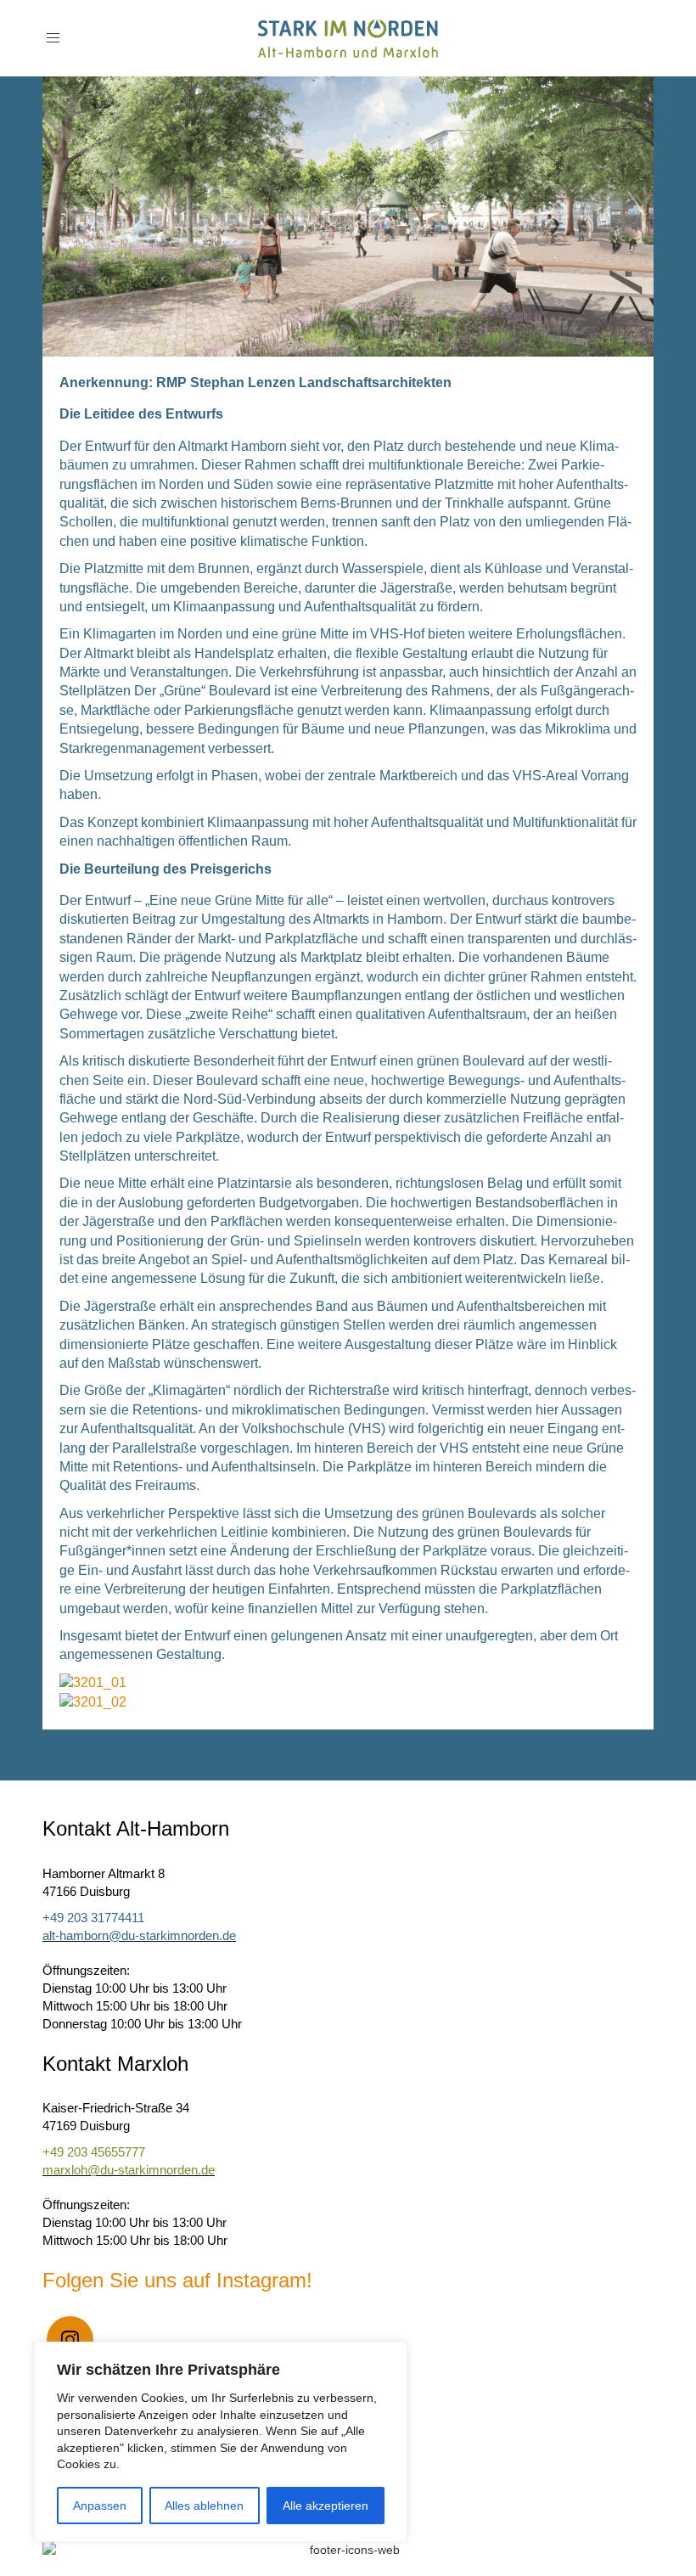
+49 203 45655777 (94, 2152)
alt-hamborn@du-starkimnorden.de (139, 1935)
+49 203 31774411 (93, 1918)
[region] (221, 2442)
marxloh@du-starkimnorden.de (129, 2170)
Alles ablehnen (204, 2506)
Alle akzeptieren (326, 2506)
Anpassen (100, 2506)
